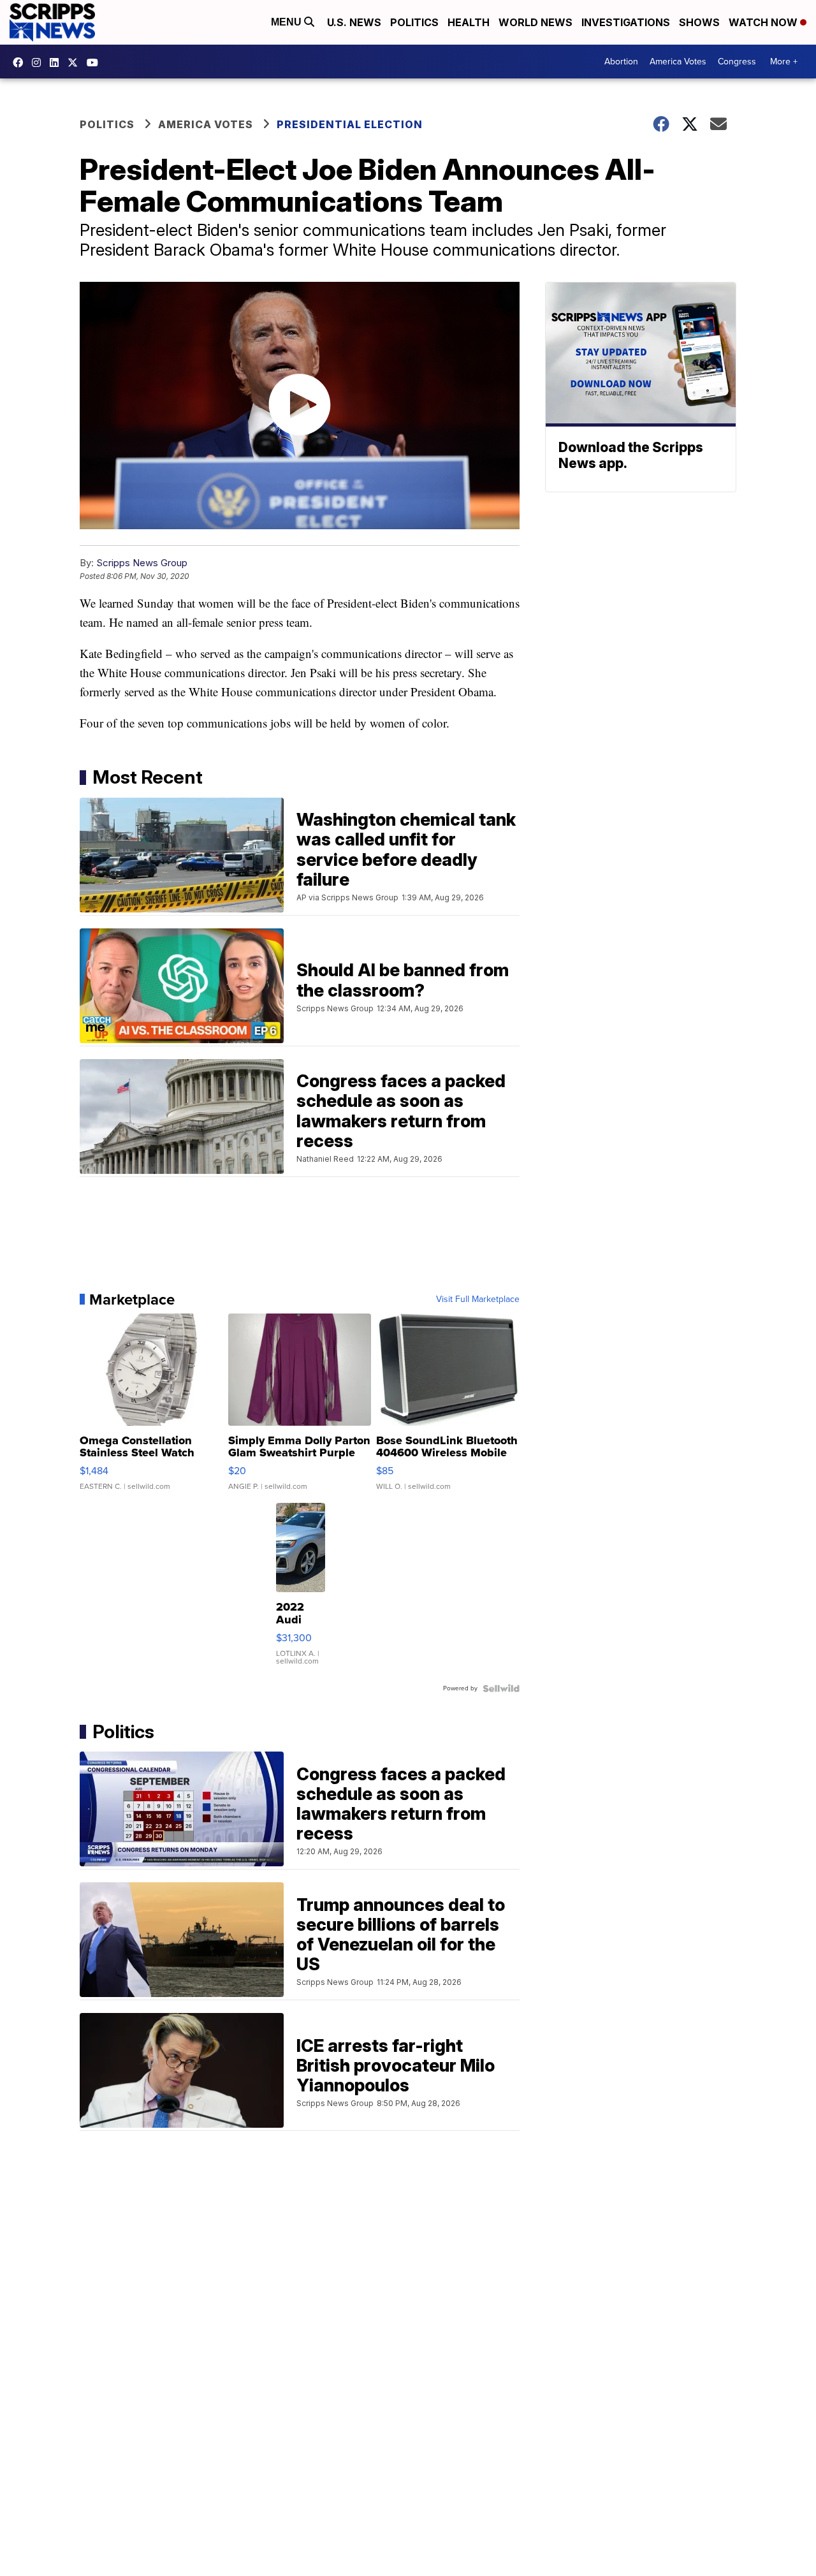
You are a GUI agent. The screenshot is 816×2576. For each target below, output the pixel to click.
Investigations (626, 22)
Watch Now (764, 22)
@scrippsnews (96, 62)
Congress (737, 62)
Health (469, 22)
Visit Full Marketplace (478, 1299)
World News (535, 22)
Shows (699, 22)
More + (784, 62)
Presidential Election (350, 124)
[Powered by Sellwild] (501, 1688)
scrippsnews (21, 62)
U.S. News (354, 22)
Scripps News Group (142, 563)
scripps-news (57, 62)
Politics (414, 22)
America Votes (678, 62)
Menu (288, 22)
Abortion (621, 62)
